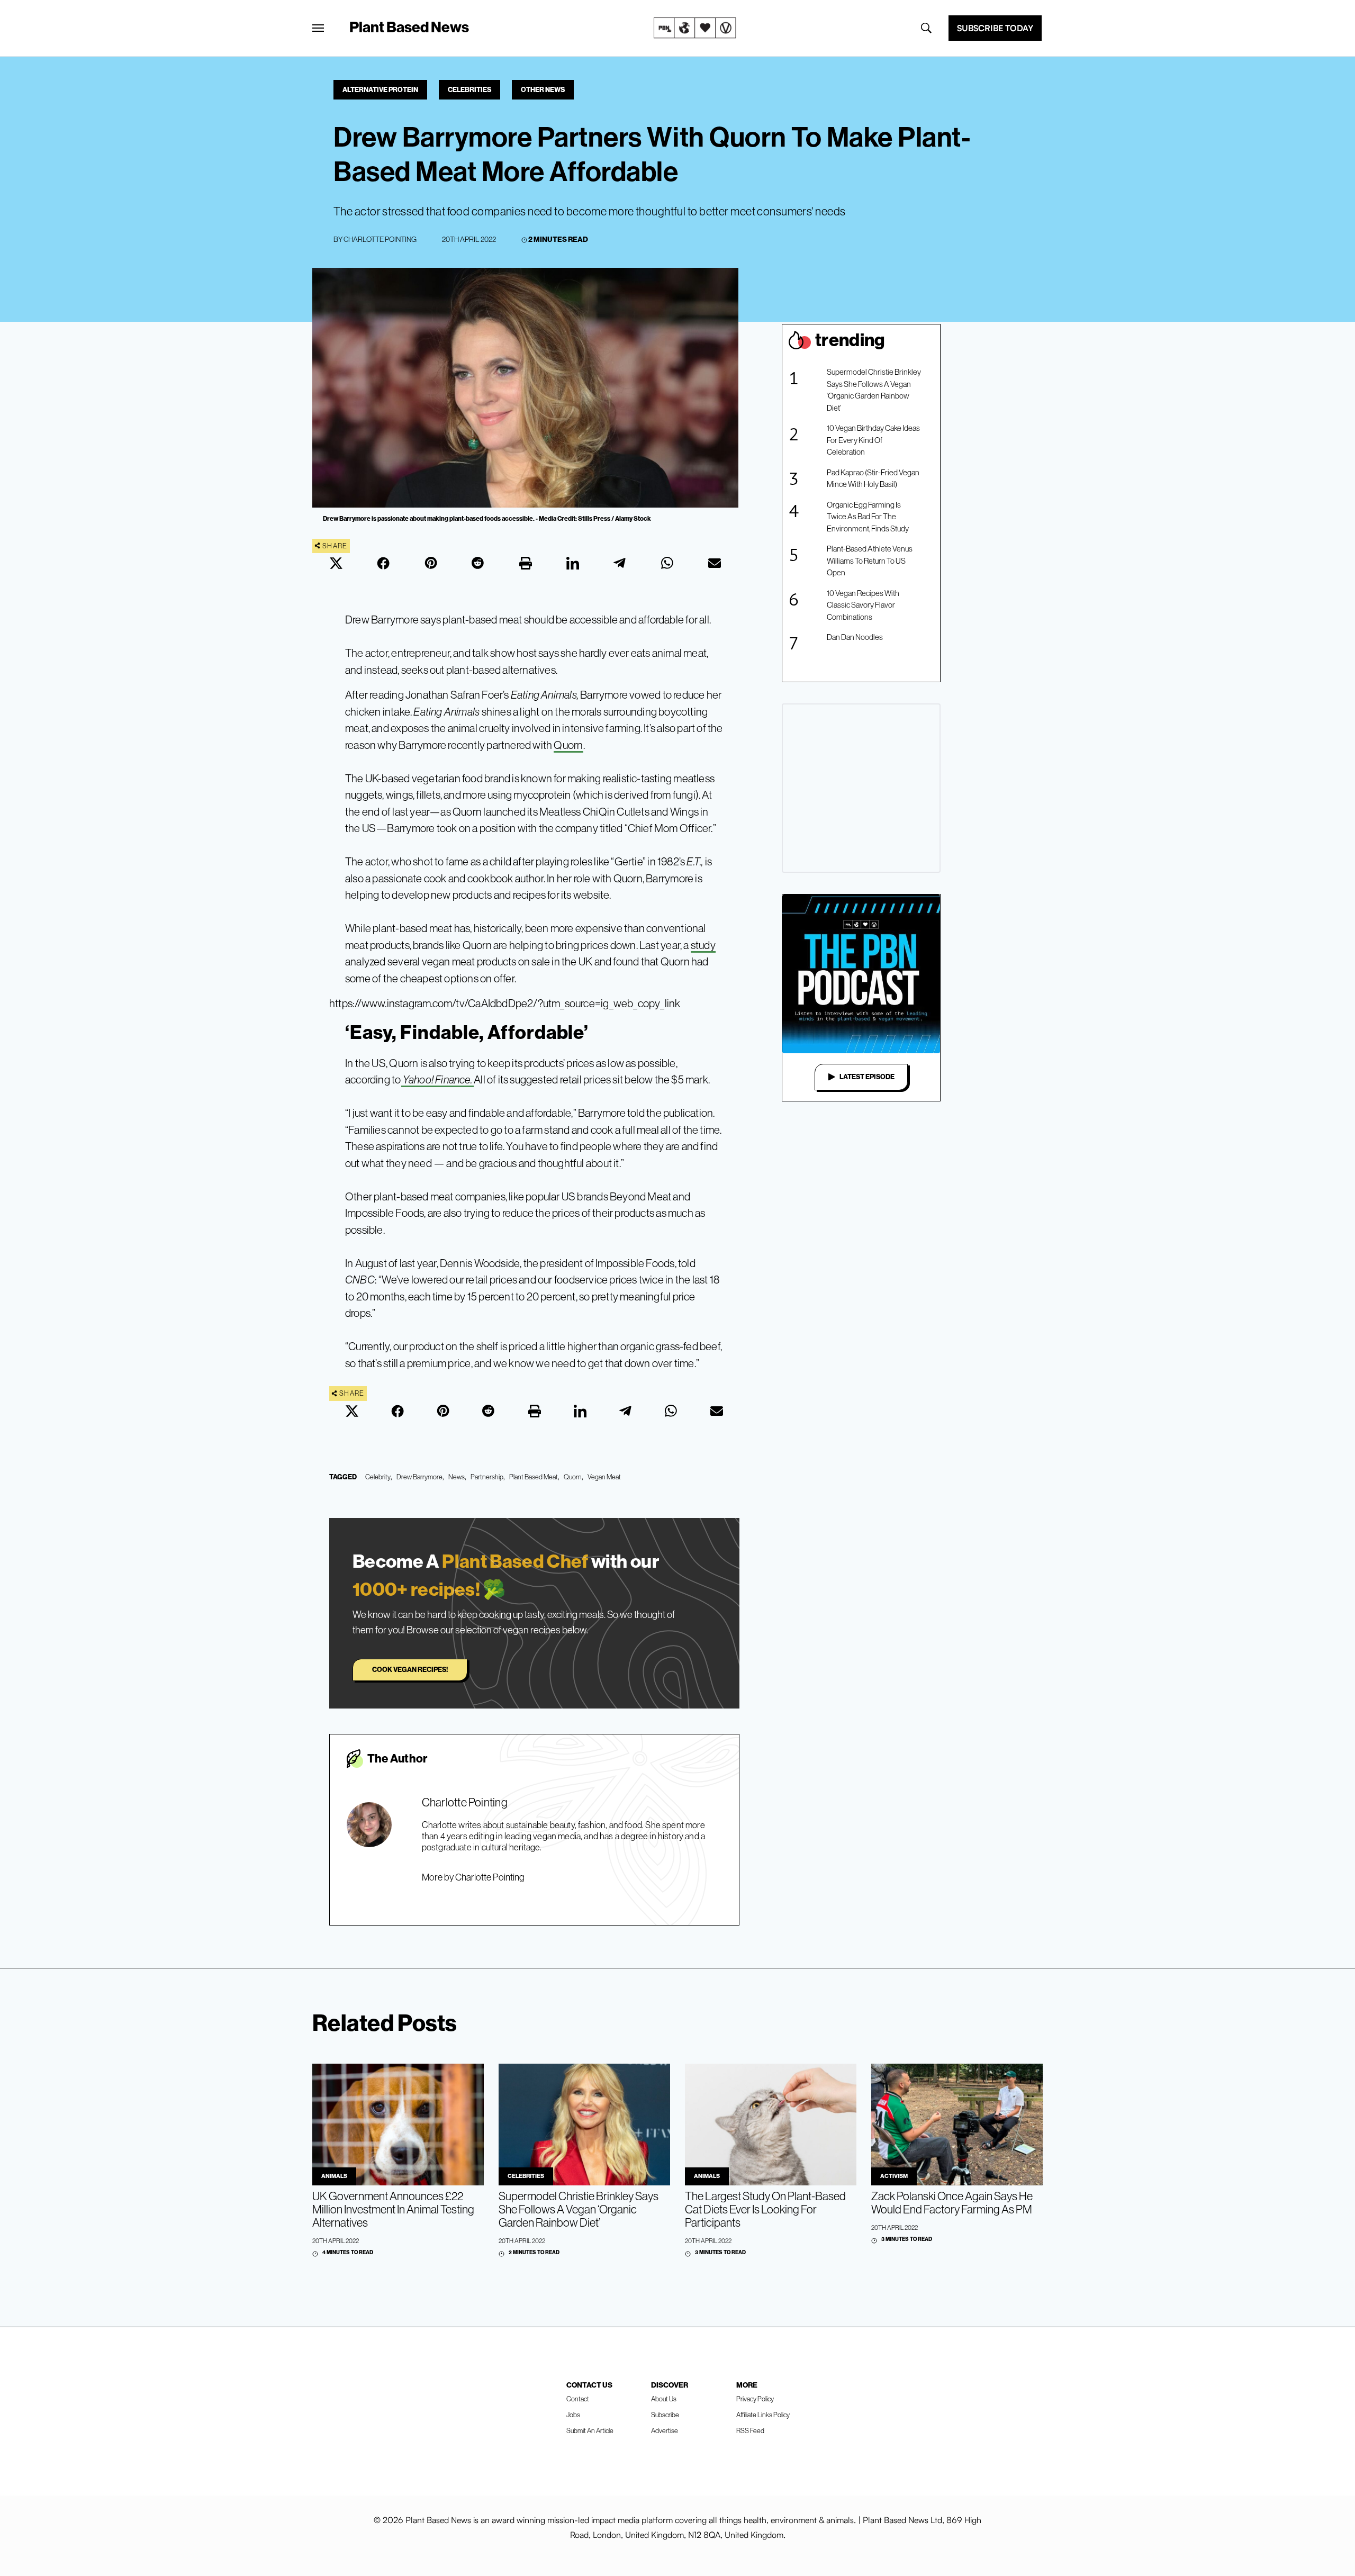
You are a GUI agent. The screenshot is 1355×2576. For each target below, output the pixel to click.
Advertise (665, 2431)
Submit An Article (590, 2431)
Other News (543, 90)
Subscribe (665, 2415)
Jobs (573, 2415)
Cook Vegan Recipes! (410, 1670)
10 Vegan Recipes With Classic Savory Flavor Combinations (863, 605)
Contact (578, 2399)
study (703, 945)
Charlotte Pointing (380, 239)
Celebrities (469, 90)
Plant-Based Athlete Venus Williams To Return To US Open (870, 561)
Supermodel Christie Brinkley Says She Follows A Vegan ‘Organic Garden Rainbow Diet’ (874, 390)
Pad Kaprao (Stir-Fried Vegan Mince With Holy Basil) (873, 478)
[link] (695, 28)
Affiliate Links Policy (763, 2415)
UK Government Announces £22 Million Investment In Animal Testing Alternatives (393, 2209)
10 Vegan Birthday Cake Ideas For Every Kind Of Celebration (873, 440)
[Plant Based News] (318, 28)
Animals (334, 2176)
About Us (664, 2399)
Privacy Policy (755, 2399)
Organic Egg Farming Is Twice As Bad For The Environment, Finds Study (868, 517)
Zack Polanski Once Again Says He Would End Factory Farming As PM (952, 2203)
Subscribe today (995, 28)
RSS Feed (750, 2431)
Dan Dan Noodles (855, 637)
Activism (894, 2176)
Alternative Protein (380, 90)
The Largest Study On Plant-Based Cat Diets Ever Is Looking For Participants (765, 2209)
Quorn (568, 745)
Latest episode (867, 1077)
